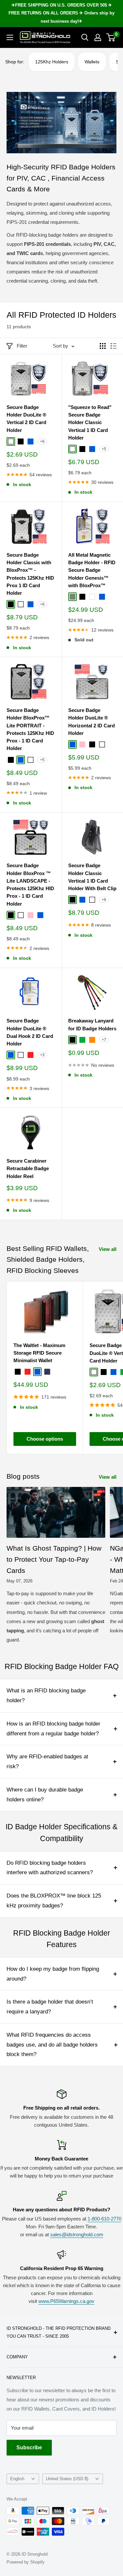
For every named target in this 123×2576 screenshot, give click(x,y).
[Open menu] (10, 37)
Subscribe (29, 2447)
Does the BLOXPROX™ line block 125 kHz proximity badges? (54, 1901)
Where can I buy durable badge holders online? (45, 1795)
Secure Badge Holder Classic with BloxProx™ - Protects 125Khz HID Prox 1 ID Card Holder (30, 574)
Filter (22, 346)
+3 (42, 1055)
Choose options (45, 1439)
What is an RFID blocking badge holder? (46, 1696)
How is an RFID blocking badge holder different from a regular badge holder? (53, 1729)
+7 (104, 1040)
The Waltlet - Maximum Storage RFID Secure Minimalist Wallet (39, 1353)
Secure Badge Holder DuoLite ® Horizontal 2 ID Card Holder (92, 722)
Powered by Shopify (26, 2562)
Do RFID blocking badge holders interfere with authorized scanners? (50, 1868)
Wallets (92, 62)
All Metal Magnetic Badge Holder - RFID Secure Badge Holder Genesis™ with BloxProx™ (92, 570)
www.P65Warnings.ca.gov (66, 2301)
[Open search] (85, 37)
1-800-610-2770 (104, 2219)
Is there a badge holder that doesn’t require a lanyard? (50, 2007)
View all (108, 1249)
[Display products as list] (113, 346)
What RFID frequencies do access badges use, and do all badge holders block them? (52, 2045)
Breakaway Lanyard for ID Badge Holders (92, 1024)
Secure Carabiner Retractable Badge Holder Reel (28, 1169)
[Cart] (111, 37)
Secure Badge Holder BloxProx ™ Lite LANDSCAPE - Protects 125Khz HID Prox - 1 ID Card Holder (30, 884)
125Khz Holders (52, 62)
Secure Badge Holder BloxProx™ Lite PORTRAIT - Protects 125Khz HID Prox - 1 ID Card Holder (30, 729)
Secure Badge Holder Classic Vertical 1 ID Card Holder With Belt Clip (92, 877)
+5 (104, 449)
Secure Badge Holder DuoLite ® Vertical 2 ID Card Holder (26, 419)
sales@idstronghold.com (77, 2234)
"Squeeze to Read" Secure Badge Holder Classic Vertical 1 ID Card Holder (90, 422)
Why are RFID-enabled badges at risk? (47, 1761)
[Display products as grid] (103, 346)
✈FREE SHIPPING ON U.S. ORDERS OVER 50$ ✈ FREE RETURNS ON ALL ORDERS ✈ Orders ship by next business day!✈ (61, 13)
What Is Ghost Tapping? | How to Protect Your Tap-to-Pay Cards (54, 1559)
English (17, 2479)
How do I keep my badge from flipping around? (53, 1974)
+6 (42, 441)
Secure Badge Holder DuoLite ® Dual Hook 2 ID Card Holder (30, 1032)
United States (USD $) (67, 2479)
